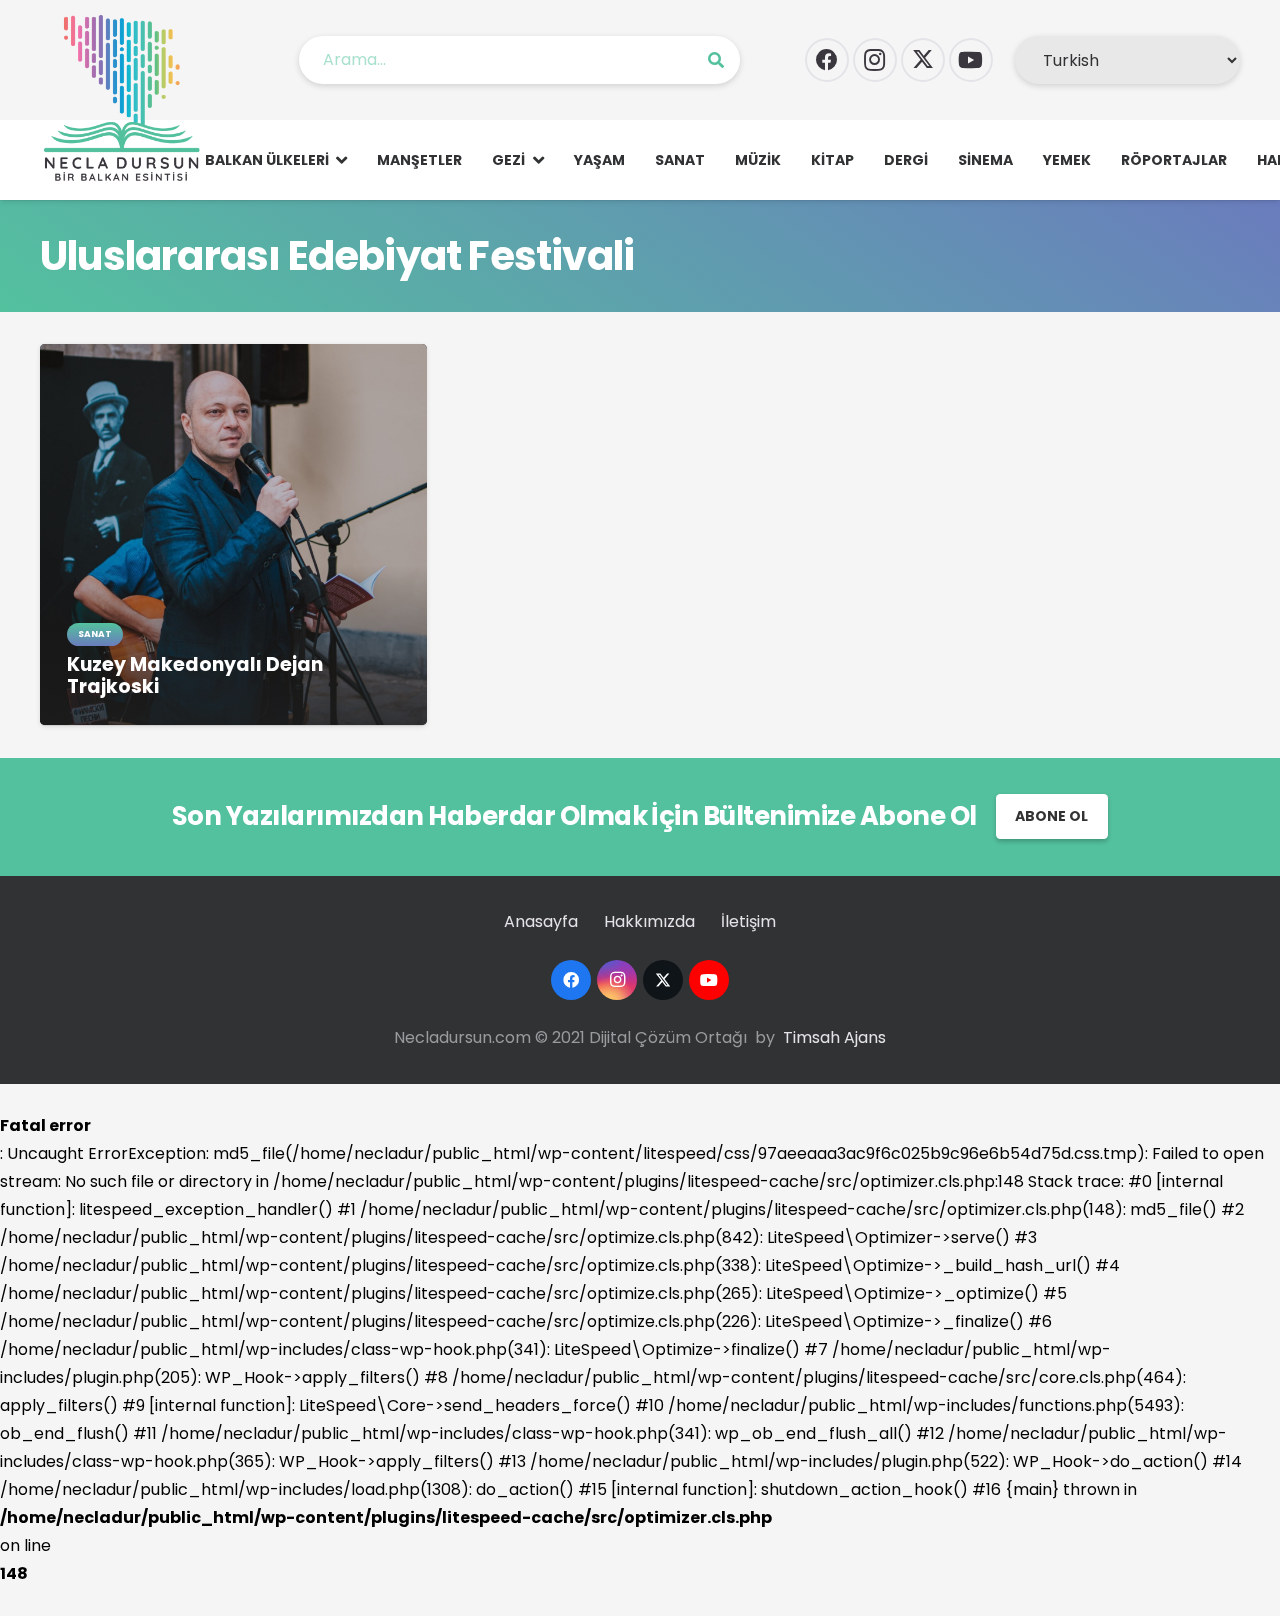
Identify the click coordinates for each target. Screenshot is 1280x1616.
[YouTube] (971, 60)
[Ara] (716, 60)
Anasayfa (541, 921)
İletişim (748, 921)
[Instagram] (875, 60)
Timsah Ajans (834, 1037)
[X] (923, 60)
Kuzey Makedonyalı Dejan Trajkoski (195, 675)
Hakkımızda (649, 921)
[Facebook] (827, 60)
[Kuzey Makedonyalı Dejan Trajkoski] (233, 357)
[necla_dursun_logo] (126, 100)
